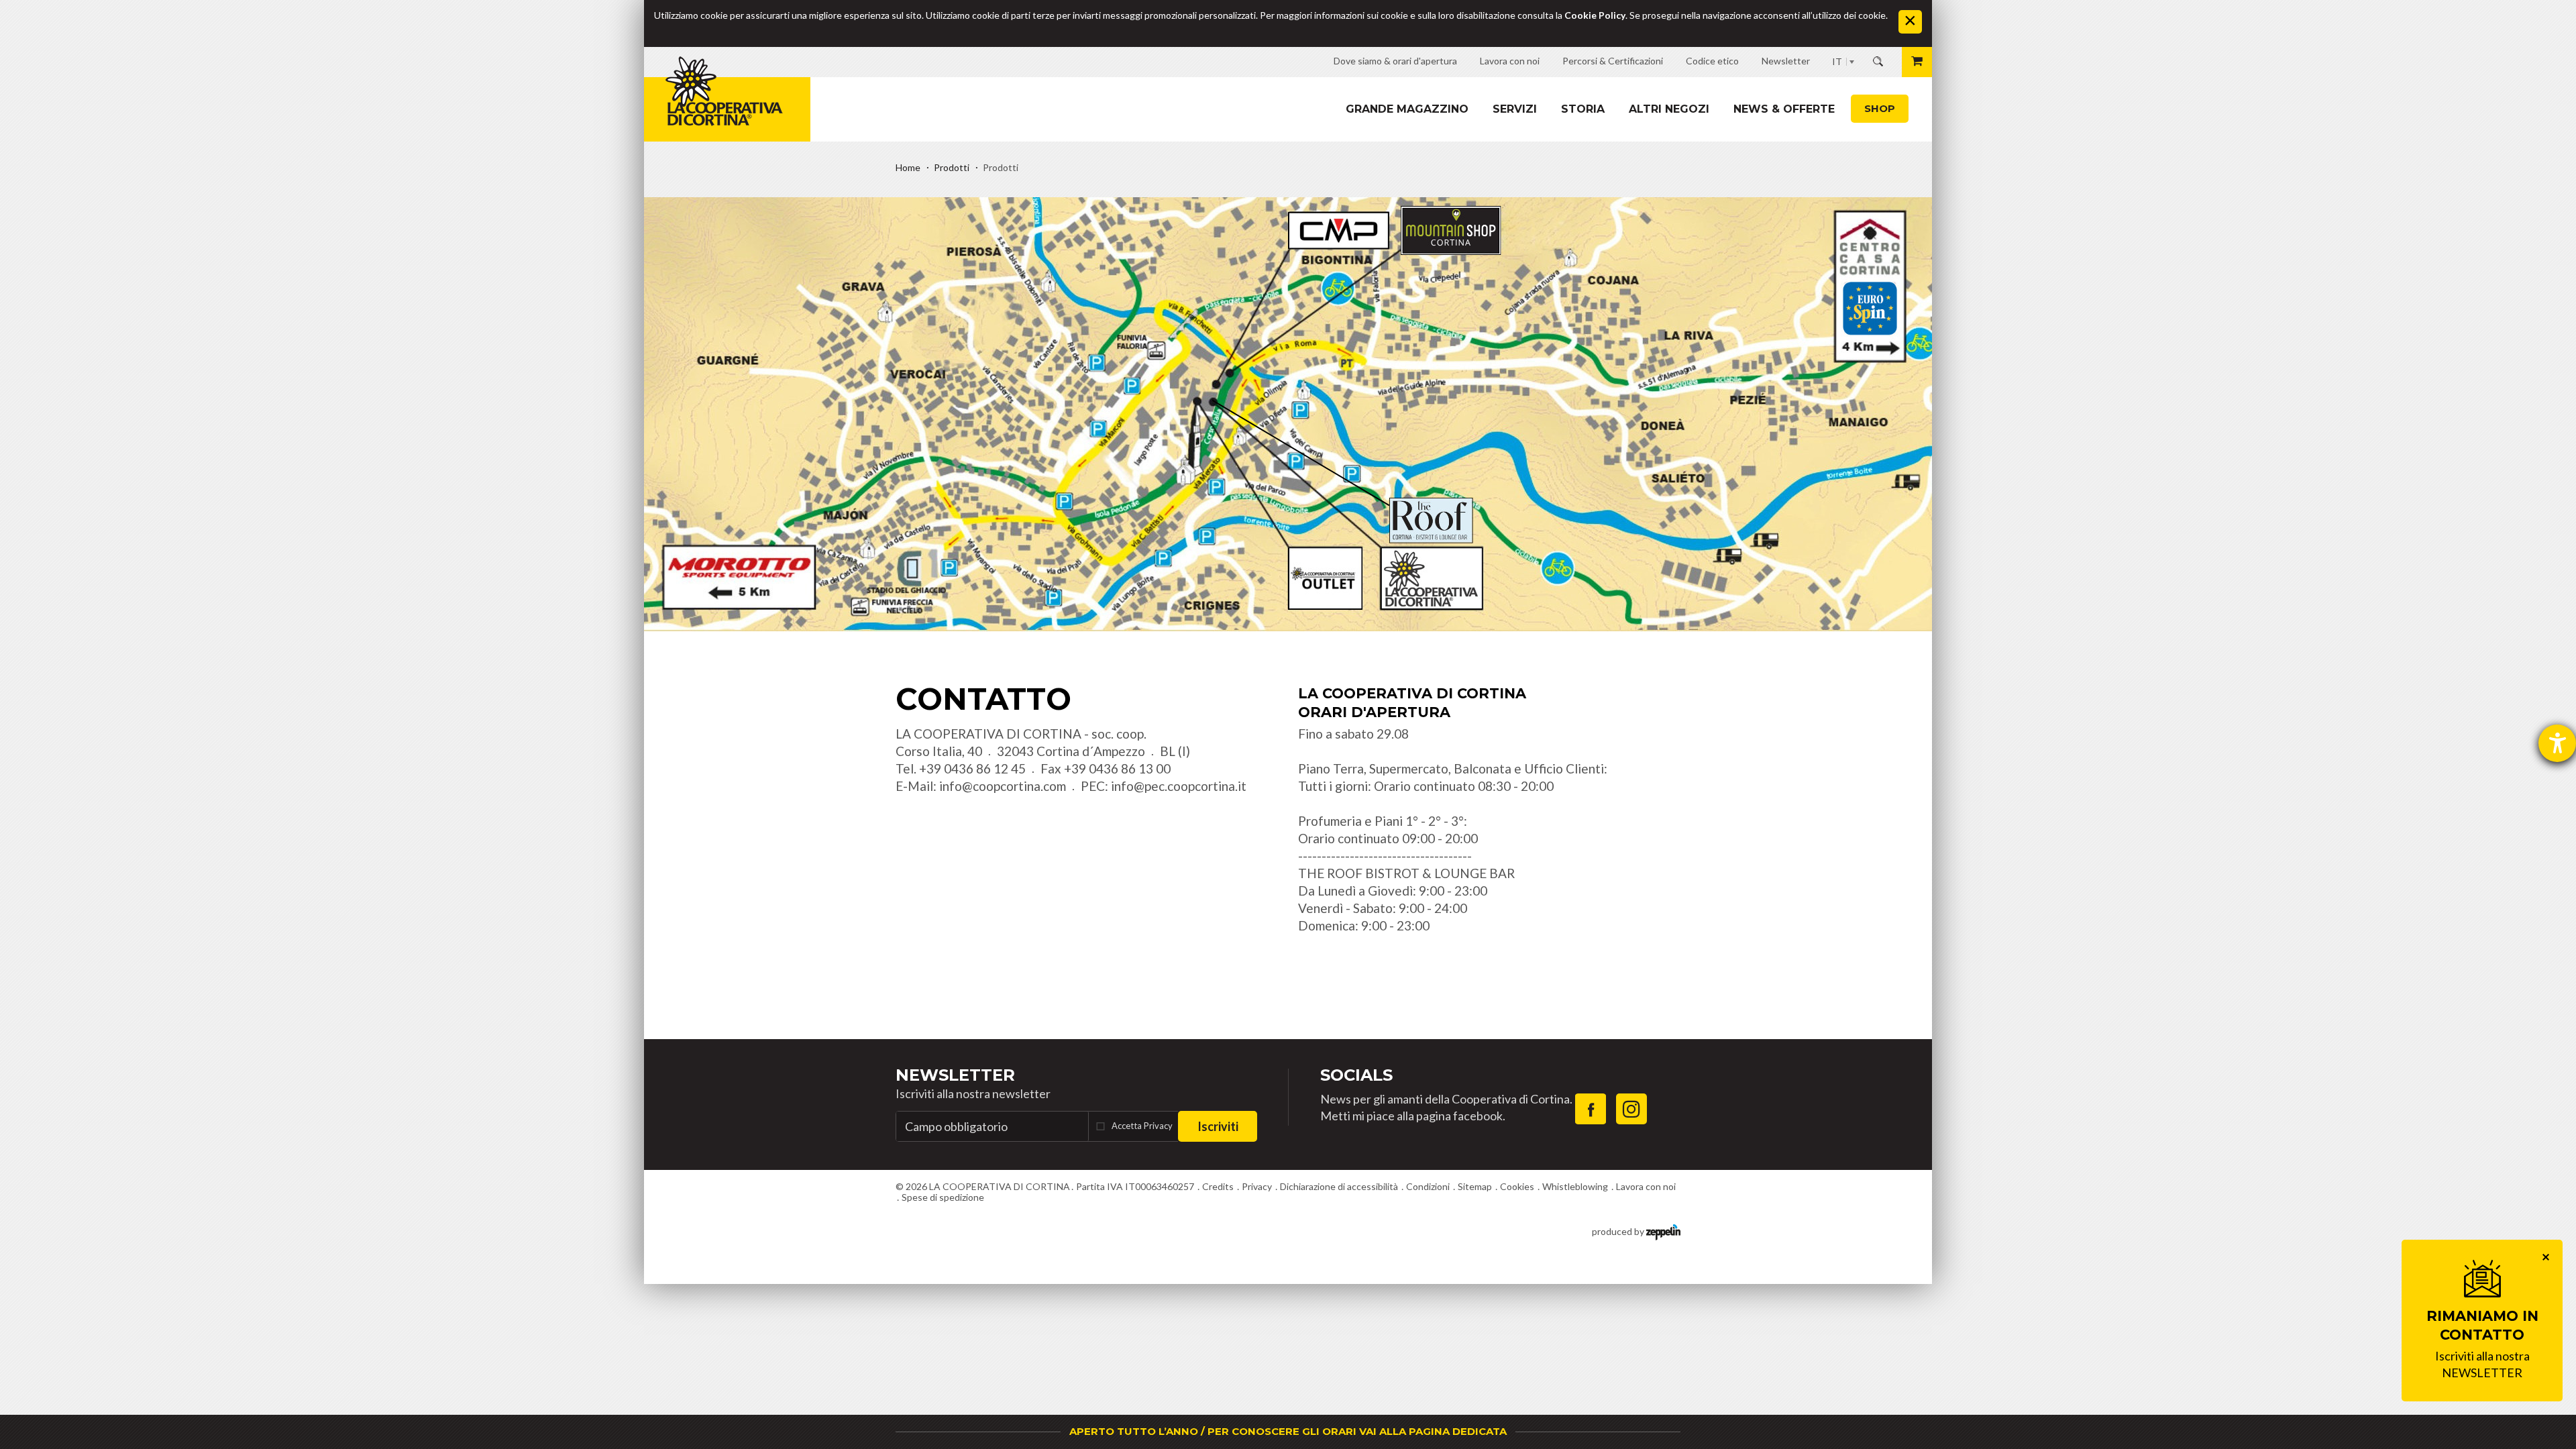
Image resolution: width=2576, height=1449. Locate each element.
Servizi (1515, 109)
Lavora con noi (1646, 1186)
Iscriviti (1218, 1126)
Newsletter (955, 1075)
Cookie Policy (1595, 15)
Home (908, 167)
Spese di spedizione (943, 1197)
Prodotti (952, 167)
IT (1837, 61)
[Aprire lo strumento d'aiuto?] (2557, 743)
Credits (1218, 1186)
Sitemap (1475, 1186)
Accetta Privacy (1142, 1126)
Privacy (1257, 1186)
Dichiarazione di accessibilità (1339, 1186)
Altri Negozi (1669, 109)
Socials (1356, 1075)
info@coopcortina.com (1003, 786)
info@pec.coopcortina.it (1179, 786)
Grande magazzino (1407, 109)
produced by (1619, 1231)
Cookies (1517, 1186)
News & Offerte (1784, 109)
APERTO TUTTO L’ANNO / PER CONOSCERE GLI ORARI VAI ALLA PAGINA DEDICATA (1288, 1431)
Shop (1880, 108)
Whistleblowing (1575, 1186)
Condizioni (1428, 1186)
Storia (1583, 109)
